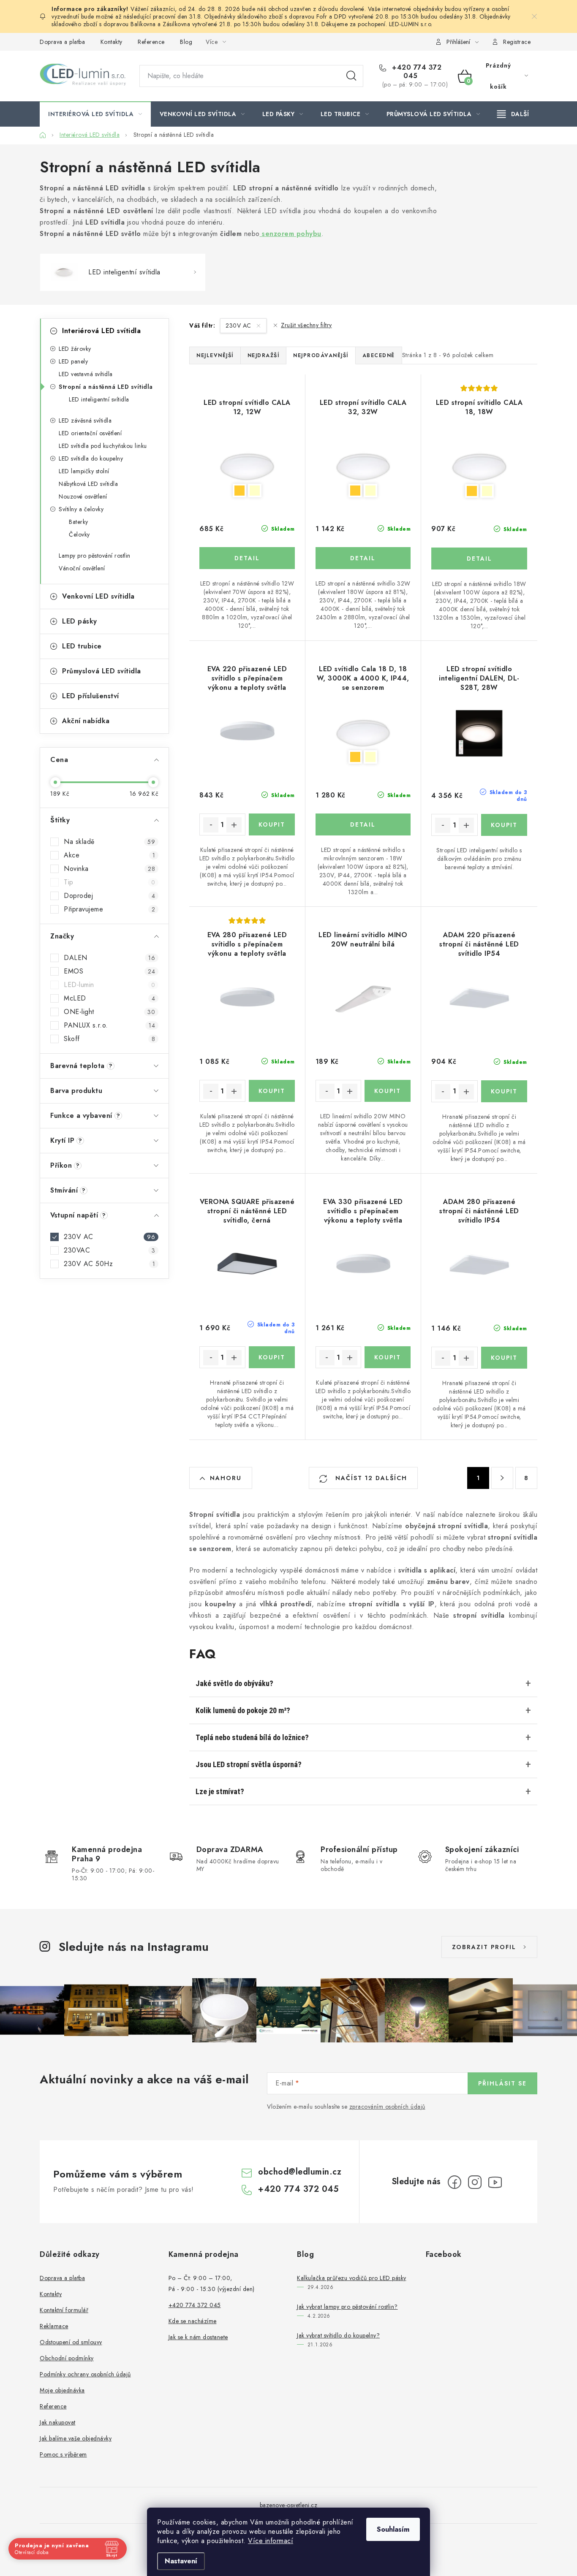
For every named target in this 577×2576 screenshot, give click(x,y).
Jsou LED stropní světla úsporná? (249, 1764)
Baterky (79, 522)
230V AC (109, 1237)
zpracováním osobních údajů (387, 2107)
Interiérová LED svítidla (101, 331)
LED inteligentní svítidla (99, 399)
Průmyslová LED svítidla (102, 671)
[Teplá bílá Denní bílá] (247, 467)
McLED (109, 998)
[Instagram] (475, 2182)
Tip (109, 882)
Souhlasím (393, 2529)
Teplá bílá (240, 491)
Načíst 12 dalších (370, 1478)
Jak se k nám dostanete (198, 2337)
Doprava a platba (62, 42)
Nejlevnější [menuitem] (215, 355)
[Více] (513, 114)
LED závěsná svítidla (85, 420)
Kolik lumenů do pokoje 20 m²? (243, 1710)
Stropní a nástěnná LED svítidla (106, 387)
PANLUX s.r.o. (109, 1025)
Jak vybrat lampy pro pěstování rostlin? (347, 2307)
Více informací (271, 2541)
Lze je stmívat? (220, 1791)
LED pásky (80, 621)
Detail (247, 558)
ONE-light (109, 1012)
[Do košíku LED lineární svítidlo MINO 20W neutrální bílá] (388, 1091)
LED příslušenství (91, 696)
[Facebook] (455, 2182)
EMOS (109, 971)
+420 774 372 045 (416, 72)
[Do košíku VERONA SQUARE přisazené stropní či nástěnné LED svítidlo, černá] (272, 1357)
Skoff (109, 1039)
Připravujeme (109, 909)
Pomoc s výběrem (63, 2454)
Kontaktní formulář (64, 2310)
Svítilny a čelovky (81, 509)
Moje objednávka (62, 2390)
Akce (109, 855)
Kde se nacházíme (193, 2321)
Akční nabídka (86, 721)
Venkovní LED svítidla (98, 596)
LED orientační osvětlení (90, 433)
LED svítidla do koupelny (91, 458)
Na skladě (109, 842)
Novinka (109, 869)
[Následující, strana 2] (502, 1478)
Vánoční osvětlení (82, 568)
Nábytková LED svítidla (88, 484)
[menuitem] (95, 114)
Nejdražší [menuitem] (264, 355)
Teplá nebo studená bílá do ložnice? (252, 1737)
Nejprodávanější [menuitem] (321, 355)
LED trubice (82, 646)
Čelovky (79, 534)
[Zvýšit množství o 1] (234, 825)
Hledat (351, 76)
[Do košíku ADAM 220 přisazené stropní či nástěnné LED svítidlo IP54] (504, 1091)
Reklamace (54, 2326)
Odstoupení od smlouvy (71, 2342)
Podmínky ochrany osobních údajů (85, 2374)
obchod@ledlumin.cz (300, 2172)
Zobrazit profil (484, 1947)
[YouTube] (495, 2182)
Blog (186, 42)
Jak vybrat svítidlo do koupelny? (338, 2335)
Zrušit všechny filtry (306, 325)
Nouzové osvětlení (83, 496)
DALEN (109, 958)
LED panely (73, 361)
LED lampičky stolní (84, 471)
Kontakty (112, 42)
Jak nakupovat (58, 2422)
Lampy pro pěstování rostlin (95, 556)
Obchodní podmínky (67, 2358)
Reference (151, 42)
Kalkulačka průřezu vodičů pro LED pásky (352, 2278)
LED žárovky (75, 349)
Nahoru (226, 1478)
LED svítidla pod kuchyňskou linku (103, 446)
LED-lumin (109, 985)
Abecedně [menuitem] (379, 355)
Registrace (517, 42)
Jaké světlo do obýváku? (234, 1683)
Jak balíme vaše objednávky (76, 2438)
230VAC (109, 1250)
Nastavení (181, 2561)
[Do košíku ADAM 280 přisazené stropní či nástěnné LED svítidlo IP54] (504, 1358)
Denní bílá (255, 491)
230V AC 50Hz (109, 1264)
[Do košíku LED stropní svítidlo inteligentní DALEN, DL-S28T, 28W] (504, 825)
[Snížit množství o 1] (211, 825)
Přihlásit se (502, 2083)
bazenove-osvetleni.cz (289, 2505)
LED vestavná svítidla (86, 374)
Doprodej (109, 896)
